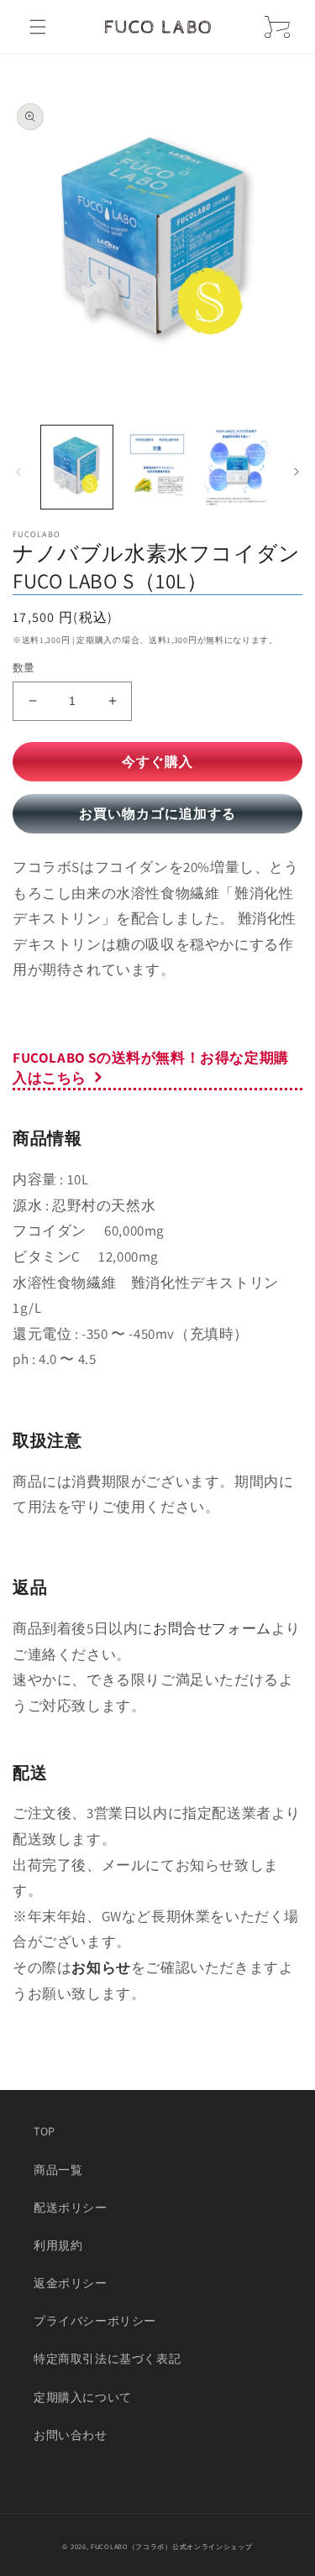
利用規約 (58, 2245)
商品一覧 (58, 2170)
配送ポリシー (71, 2208)
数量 (24, 668)
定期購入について (83, 2397)
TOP (45, 2131)
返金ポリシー (71, 2283)
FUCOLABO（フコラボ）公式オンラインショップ (172, 2546)
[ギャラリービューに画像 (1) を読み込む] (77, 467)
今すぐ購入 (157, 762)
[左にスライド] (18, 472)
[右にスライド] (297, 472)
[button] (38, 27)
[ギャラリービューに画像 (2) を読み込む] (157, 467)
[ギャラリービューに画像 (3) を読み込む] (237, 467)
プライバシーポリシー (95, 2321)
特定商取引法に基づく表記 (107, 2359)
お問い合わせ (71, 2435)
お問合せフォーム (212, 1628)
